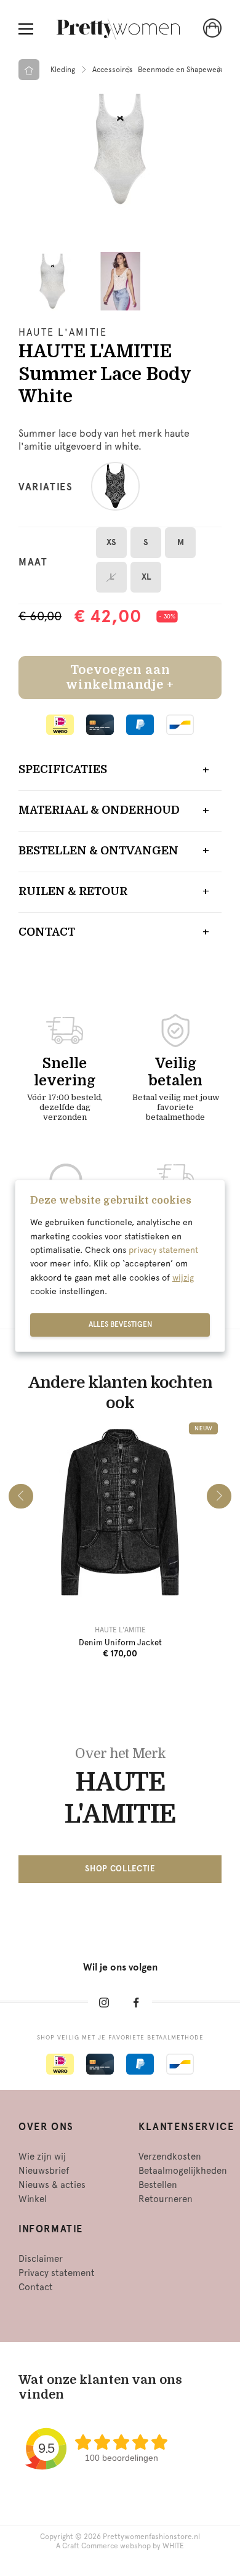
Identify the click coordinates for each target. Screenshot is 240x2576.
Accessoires (113, 70)
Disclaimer (41, 2259)
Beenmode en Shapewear (181, 70)
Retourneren (166, 2199)
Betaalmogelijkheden (183, 2171)
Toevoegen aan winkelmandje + (120, 677)
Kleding (63, 70)
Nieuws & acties (52, 2185)
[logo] (118, 29)
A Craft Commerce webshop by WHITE (120, 2546)
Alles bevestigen (120, 1324)
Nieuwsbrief (44, 2171)
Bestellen (158, 2185)
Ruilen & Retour (73, 891)
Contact (47, 932)
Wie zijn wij (42, 2157)
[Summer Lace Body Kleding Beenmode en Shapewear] (120, 149)
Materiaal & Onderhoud (99, 810)
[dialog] (120, 1266)
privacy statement (163, 1250)
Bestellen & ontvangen (98, 851)
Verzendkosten (170, 2157)
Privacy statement (57, 2273)
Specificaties (63, 769)
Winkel (33, 2199)
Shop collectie (120, 1869)
